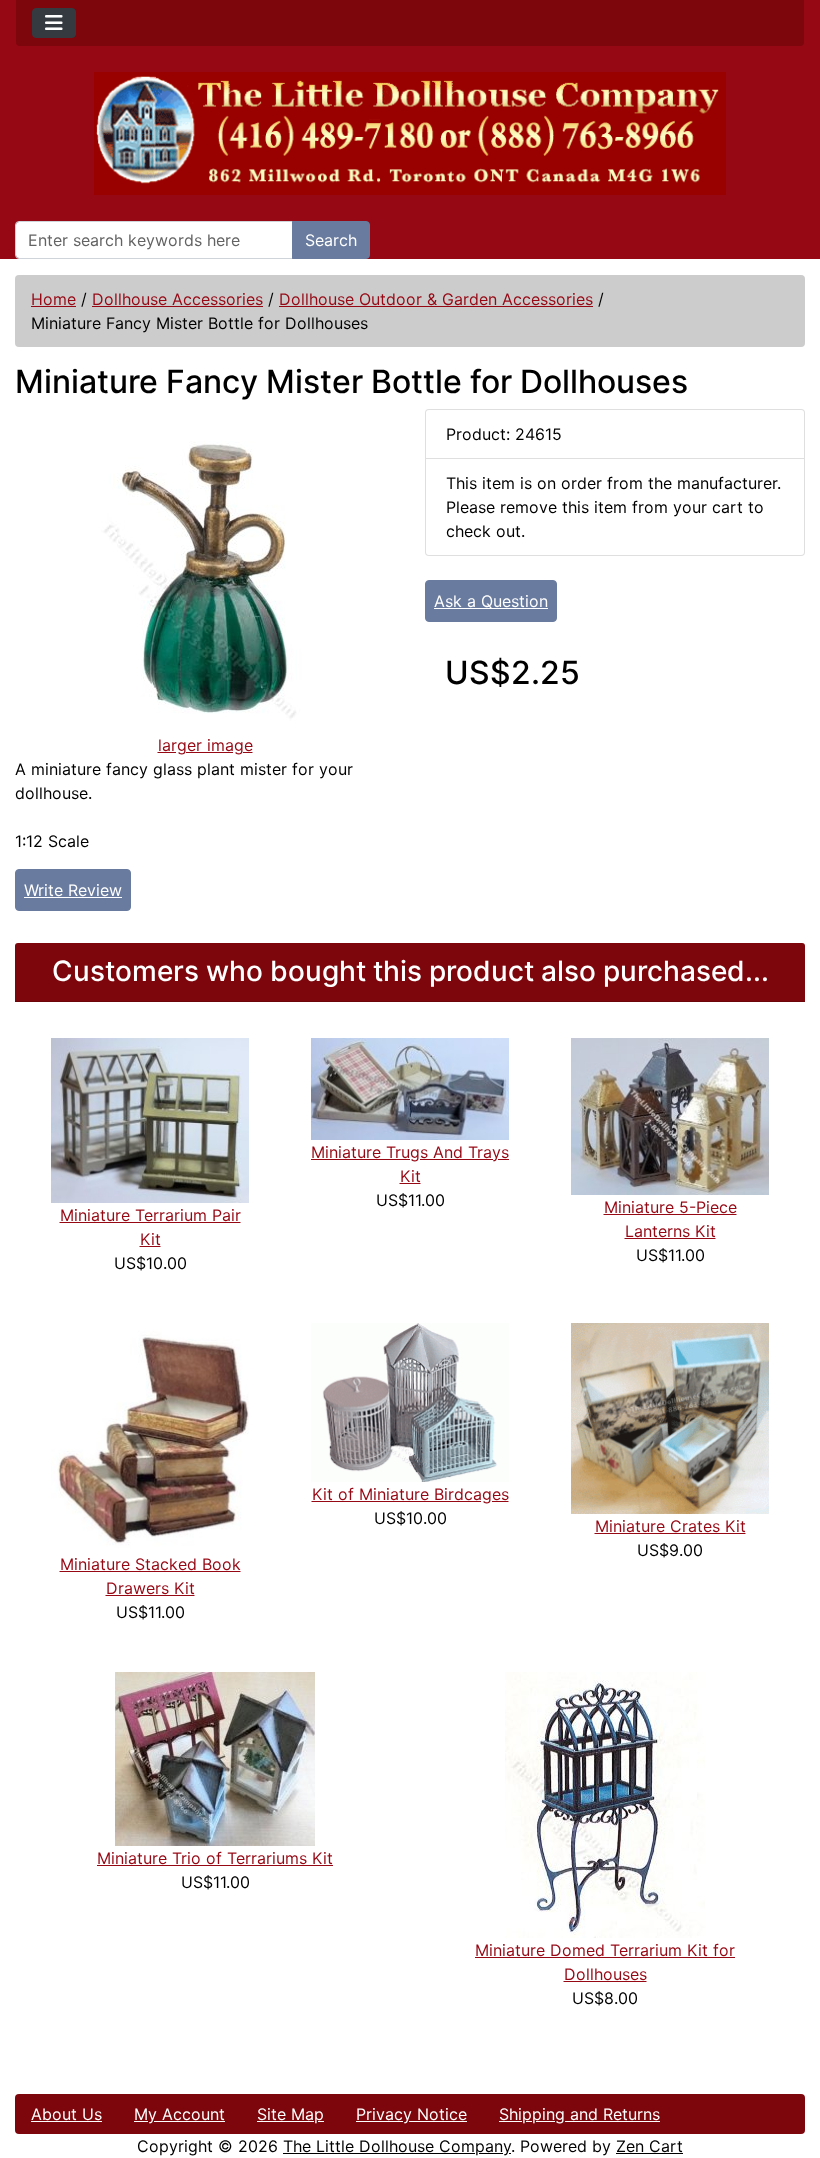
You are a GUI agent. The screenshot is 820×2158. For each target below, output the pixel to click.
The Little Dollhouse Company (397, 2146)
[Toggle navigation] (54, 23)
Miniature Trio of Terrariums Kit (215, 1858)
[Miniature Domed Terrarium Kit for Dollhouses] (605, 1803)
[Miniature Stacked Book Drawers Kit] (150, 1436)
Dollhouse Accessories (177, 299)
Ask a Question (491, 601)
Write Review (73, 890)
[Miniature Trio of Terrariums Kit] (215, 1757)
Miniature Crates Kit (670, 1526)
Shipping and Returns (579, 2114)
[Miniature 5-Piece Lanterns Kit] (670, 1115)
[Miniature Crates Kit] (670, 1417)
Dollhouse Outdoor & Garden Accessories (436, 299)
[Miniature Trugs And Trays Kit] (410, 1087)
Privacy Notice (411, 2114)
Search (331, 240)
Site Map (290, 2114)
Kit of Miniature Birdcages (410, 1494)
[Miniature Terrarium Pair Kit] (150, 1119)
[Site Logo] (410, 133)
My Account (179, 2114)
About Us (66, 2114)
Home (53, 299)
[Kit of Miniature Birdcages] (410, 1401)
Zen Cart (649, 2146)
